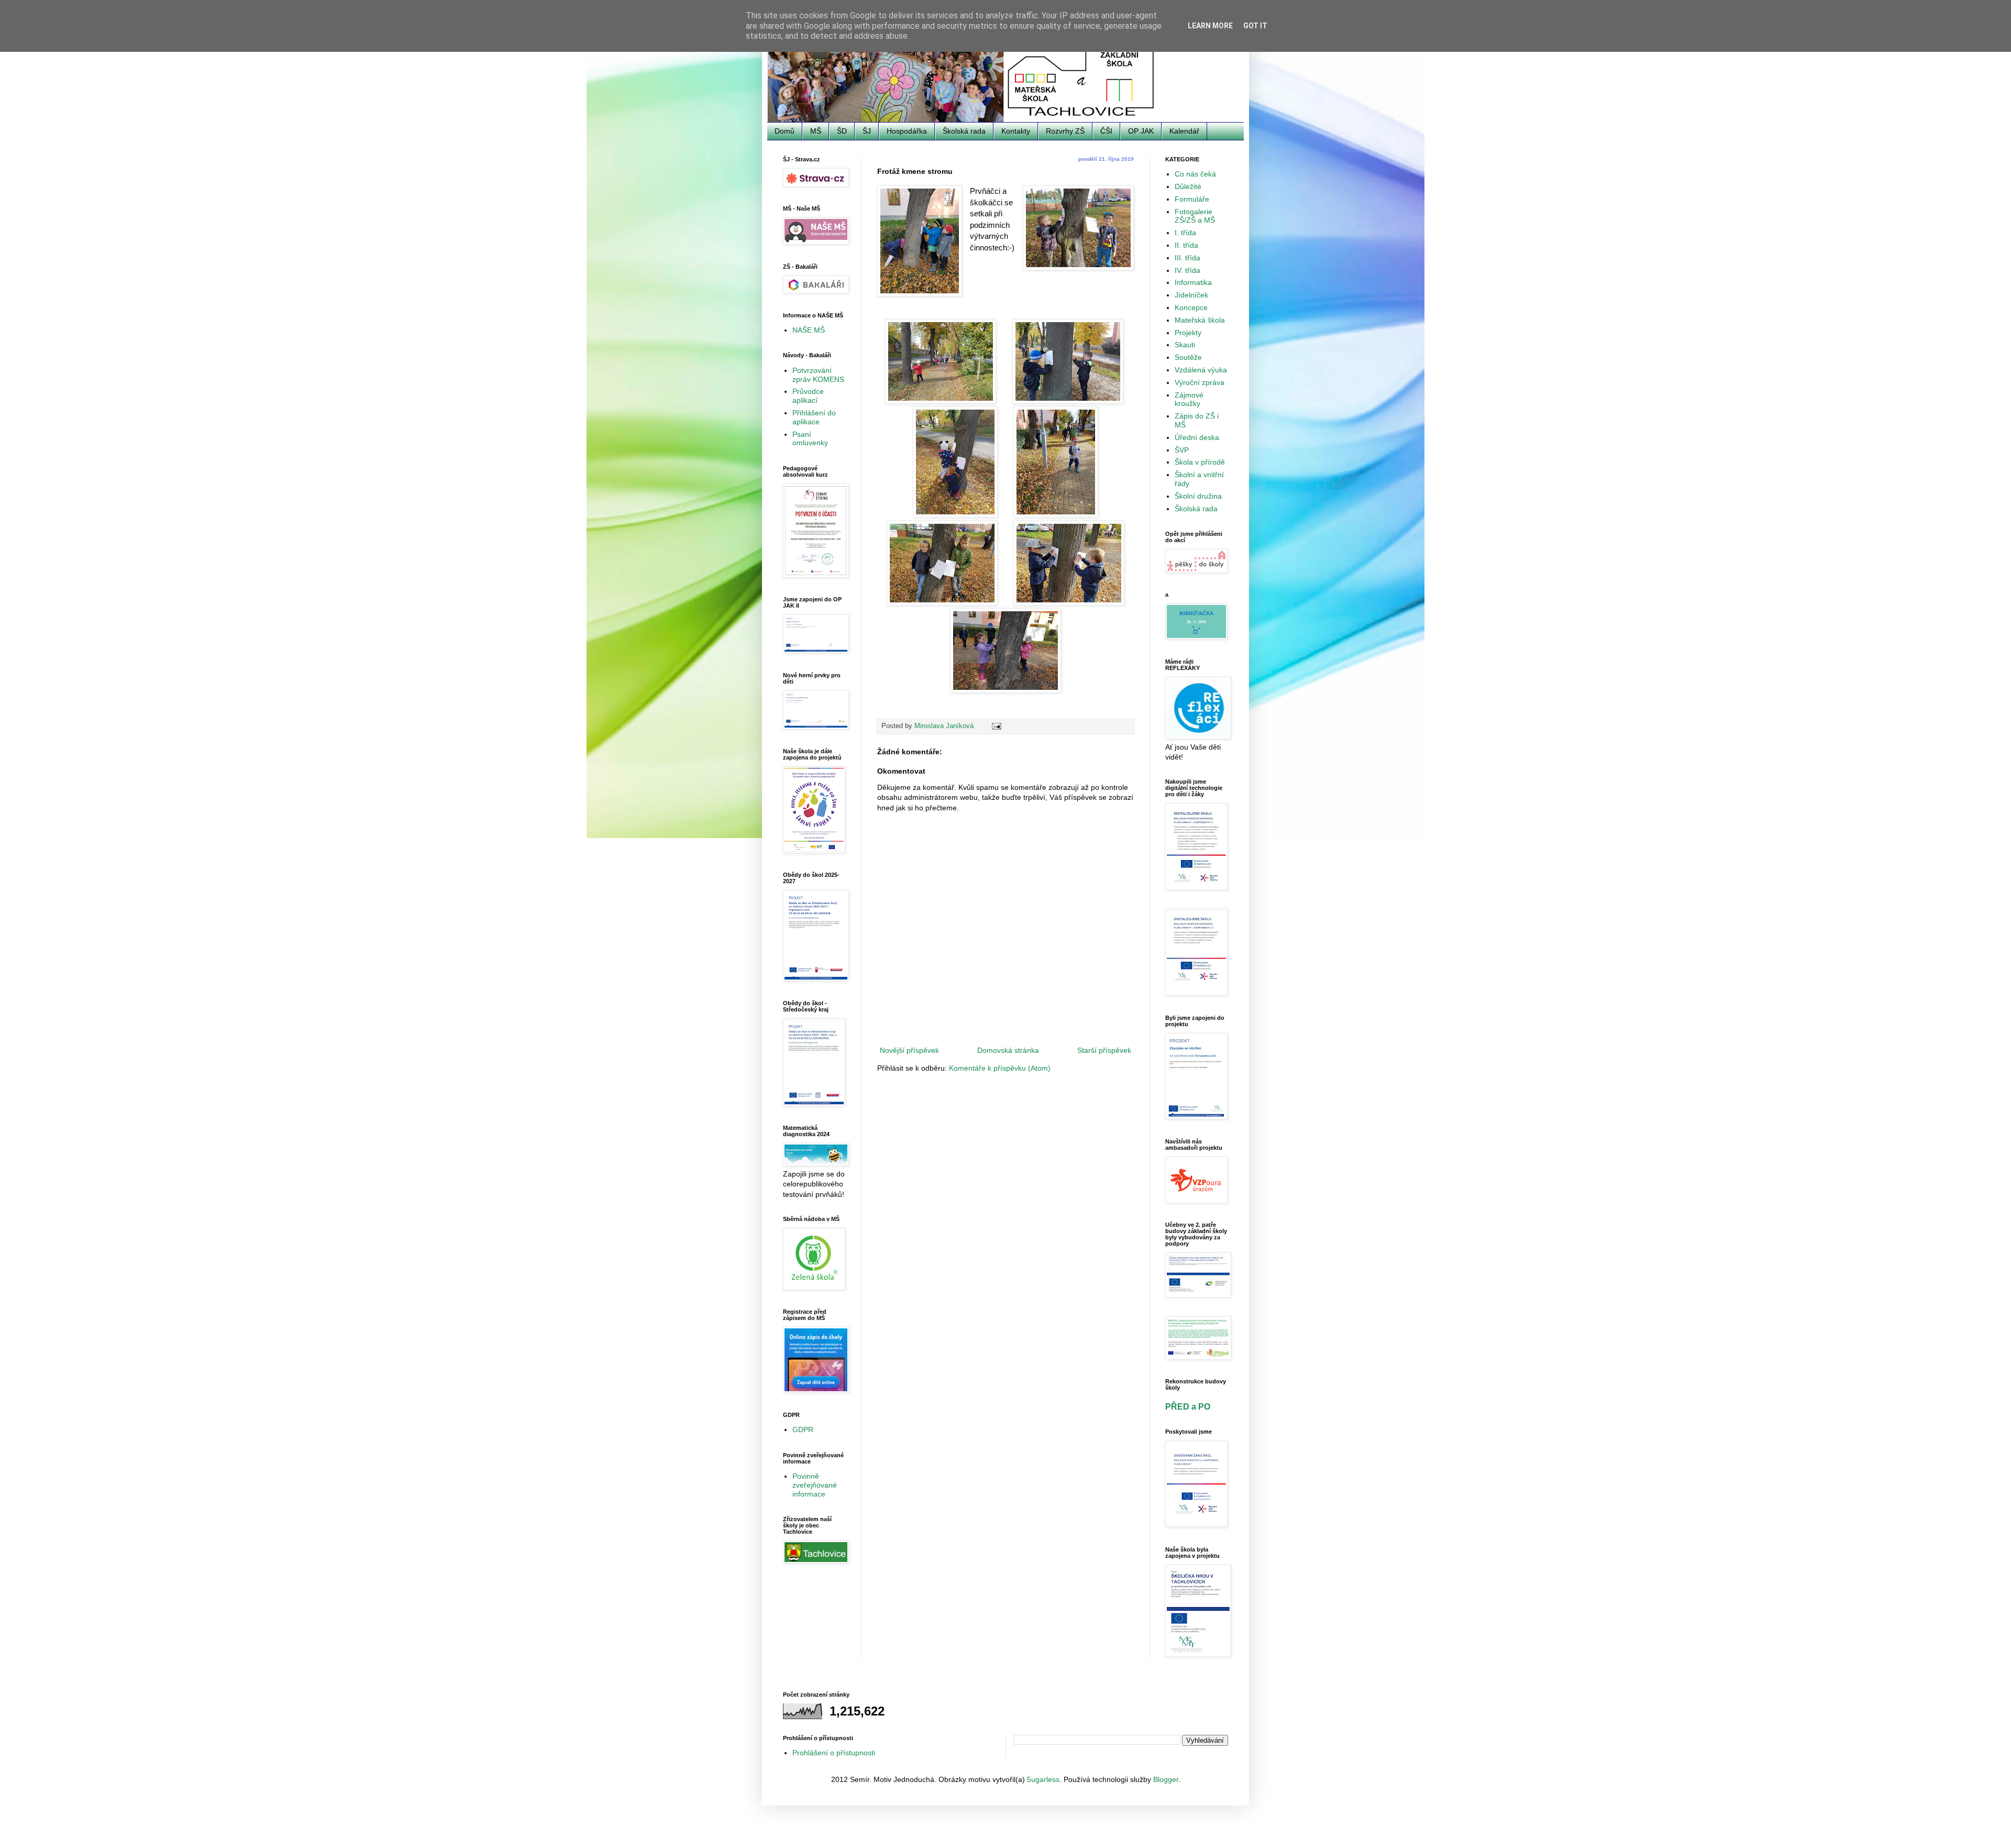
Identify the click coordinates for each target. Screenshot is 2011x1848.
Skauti (1185, 345)
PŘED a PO (1188, 1406)
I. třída (1185, 233)
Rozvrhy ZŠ (1065, 131)
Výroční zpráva (1200, 382)
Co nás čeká (1195, 174)
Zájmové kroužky (1189, 399)
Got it (1255, 26)
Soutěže (1188, 357)
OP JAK (1141, 131)
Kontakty (1016, 131)
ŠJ (867, 131)
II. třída (1186, 245)
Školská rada (964, 131)
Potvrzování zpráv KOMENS (818, 375)
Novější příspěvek (909, 1050)
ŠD (842, 131)
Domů (784, 131)
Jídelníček (1191, 295)
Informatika (1193, 282)
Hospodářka (907, 131)
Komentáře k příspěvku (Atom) (1000, 1068)
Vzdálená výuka (1201, 370)
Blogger (1166, 1779)
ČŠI (1106, 131)
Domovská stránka (1008, 1050)
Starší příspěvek (1104, 1050)
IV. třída (1187, 270)
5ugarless (1043, 1779)
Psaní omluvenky (810, 439)
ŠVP (1182, 450)
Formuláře (1192, 199)
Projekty (1188, 333)
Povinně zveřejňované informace (815, 1485)
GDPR (803, 1429)
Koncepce (1191, 307)
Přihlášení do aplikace (814, 417)
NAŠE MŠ (809, 330)
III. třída (1187, 258)
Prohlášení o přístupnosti (834, 1753)
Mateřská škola (1200, 320)
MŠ (816, 131)
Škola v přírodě (1200, 462)
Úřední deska (1197, 437)
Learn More (1210, 26)
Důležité (1188, 186)
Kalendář (1184, 131)
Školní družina (1198, 496)
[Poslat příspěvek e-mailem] (996, 726)
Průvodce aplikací (808, 396)
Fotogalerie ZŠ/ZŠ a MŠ (1195, 216)
